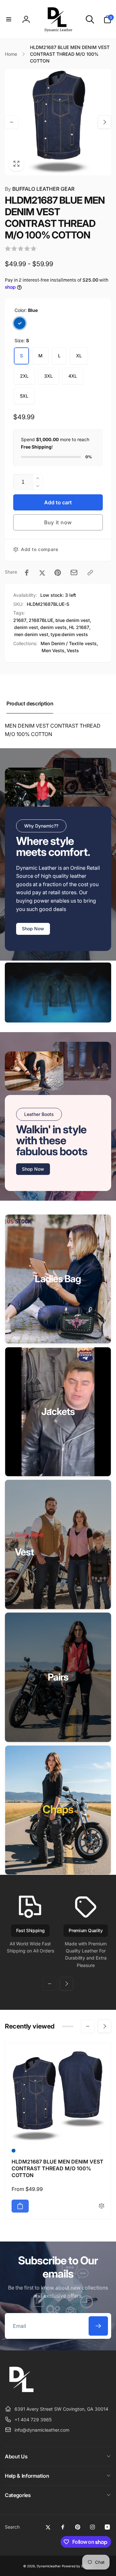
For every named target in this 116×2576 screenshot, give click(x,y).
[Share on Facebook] (27, 573)
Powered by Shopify (77, 2566)
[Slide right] (104, 122)
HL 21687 (79, 627)
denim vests (53, 627)
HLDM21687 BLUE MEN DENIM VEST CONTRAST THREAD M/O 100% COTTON (58, 2168)
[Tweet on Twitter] (42, 573)
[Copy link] (90, 573)
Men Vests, (54, 650)
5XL (24, 396)
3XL (48, 376)
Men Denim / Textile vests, (69, 643)
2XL (24, 376)
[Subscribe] (98, 2326)
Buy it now (58, 522)
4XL (73, 376)
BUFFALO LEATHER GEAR (40, 189)
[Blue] (20, 323)
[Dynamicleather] (21, 2393)
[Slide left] (12, 122)
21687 (20, 620)
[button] (9, 19)
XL (79, 356)
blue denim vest (73, 620)
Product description (30, 703)
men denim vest (31, 634)
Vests (73, 650)
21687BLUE (41, 620)
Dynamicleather (49, 2566)
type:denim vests (69, 634)
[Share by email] (74, 572)
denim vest (26, 627)
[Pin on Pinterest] (58, 573)
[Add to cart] (20, 2206)
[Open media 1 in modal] (58, 122)
